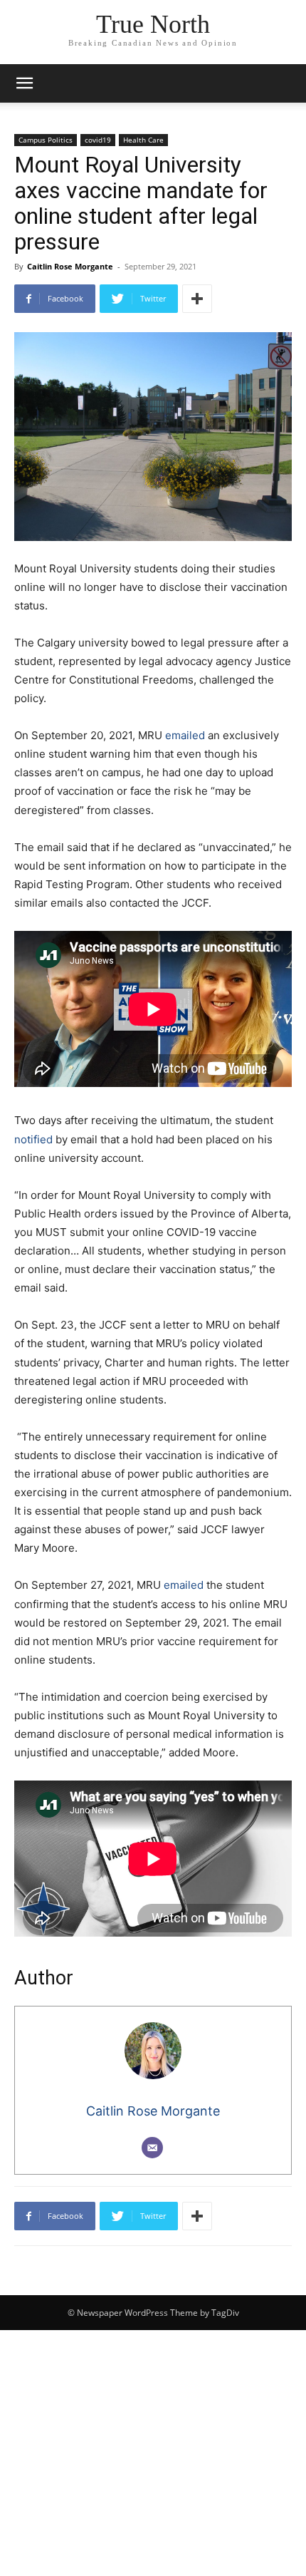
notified (33, 1139)
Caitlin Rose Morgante (70, 266)
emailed (185, 735)
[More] (197, 299)
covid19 (98, 140)
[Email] (152, 2148)
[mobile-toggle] (24, 83)
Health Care (143, 140)
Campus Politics (46, 140)
